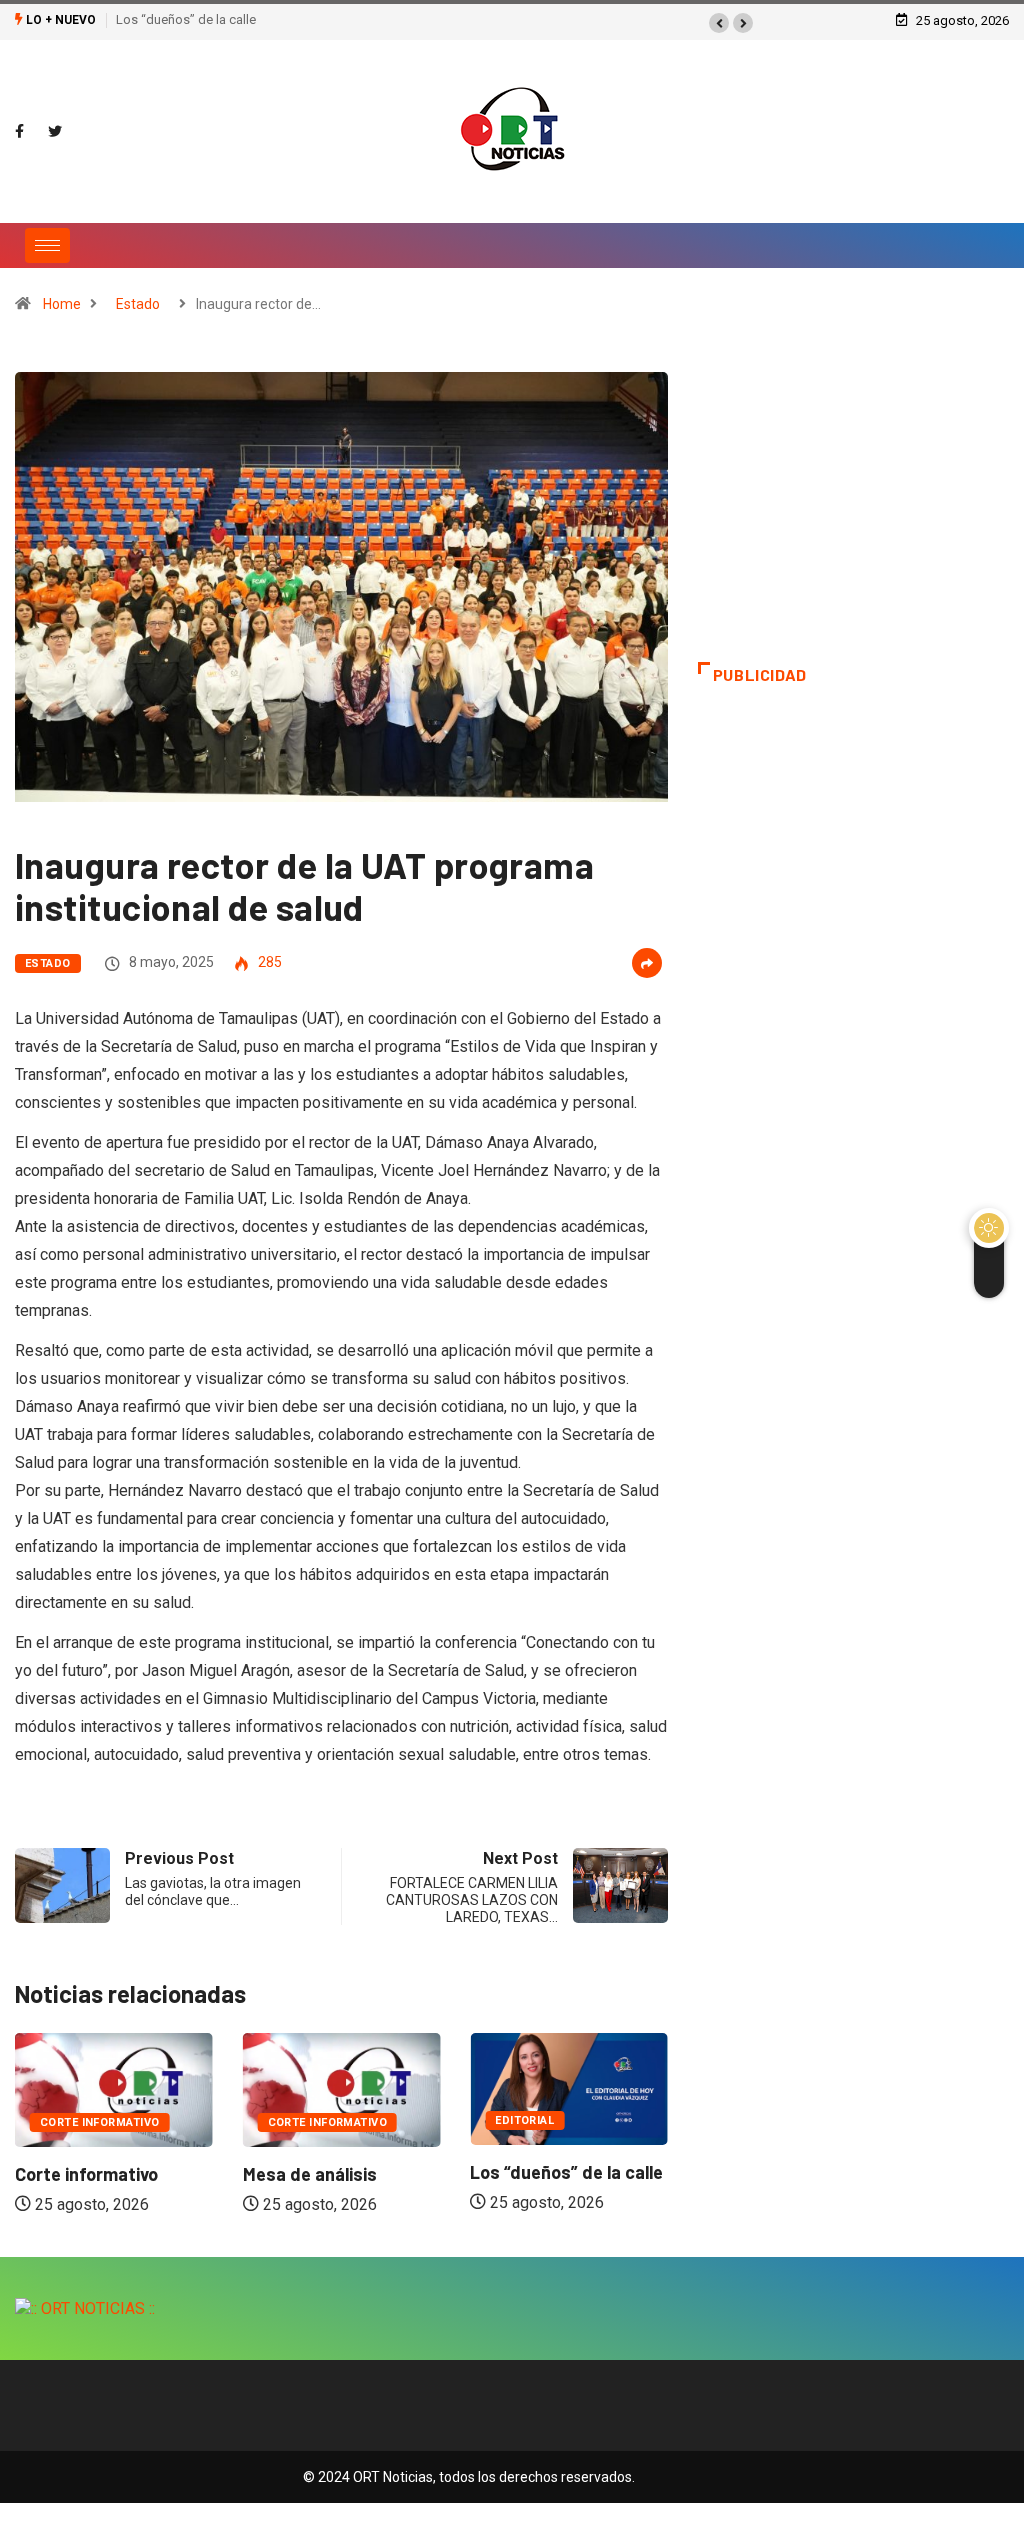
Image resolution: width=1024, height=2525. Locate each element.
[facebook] (19, 132)
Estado (138, 304)
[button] (719, 23)
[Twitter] (55, 132)
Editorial (524, 2120)
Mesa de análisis (310, 2174)
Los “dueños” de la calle (186, 19)
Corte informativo (86, 2174)
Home (62, 304)
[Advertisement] (853, 517)
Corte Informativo (99, 2122)
